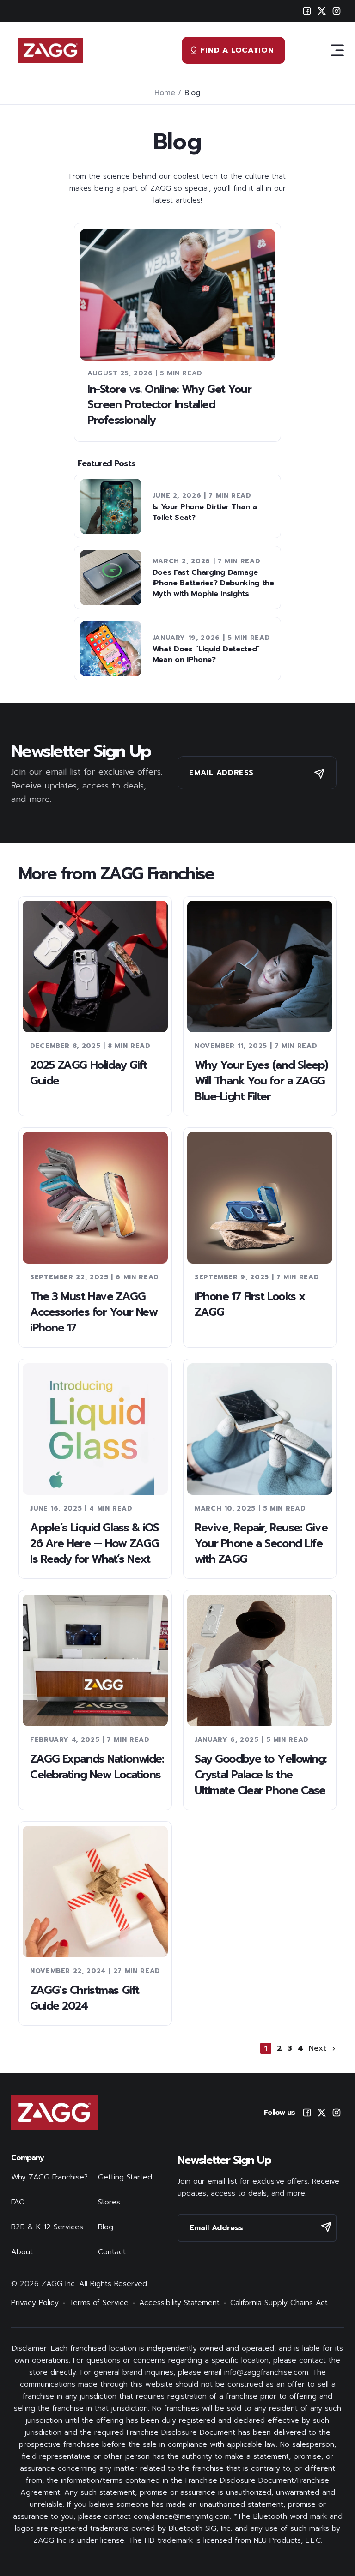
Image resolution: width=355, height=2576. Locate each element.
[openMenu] (337, 50)
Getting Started (125, 2177)
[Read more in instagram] (337, 2113)
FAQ (18, 2202)
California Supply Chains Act (279, 2303)
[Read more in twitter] (322, 2113)
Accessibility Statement (179, 2303)
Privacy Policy (35, 2303)
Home (165, 93)
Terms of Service (99, 2303)
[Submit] (319, 774)
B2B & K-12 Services (47, 2227)
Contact (112, 2252)
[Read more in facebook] (307, 2113)
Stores (109, 2202)
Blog (106, 2227)
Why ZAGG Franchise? (49, 2177)
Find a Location (237, 50)
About (22, 2252)
